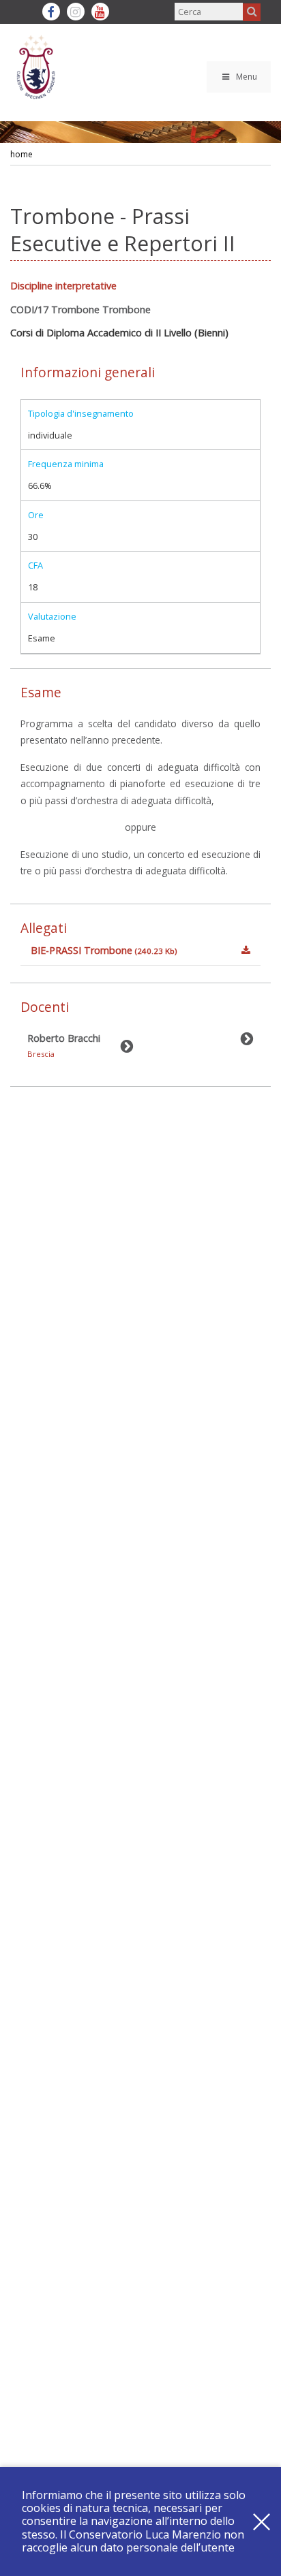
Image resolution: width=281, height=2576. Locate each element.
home (21, 154)
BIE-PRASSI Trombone (104, 950)
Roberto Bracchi (64, 1045)
